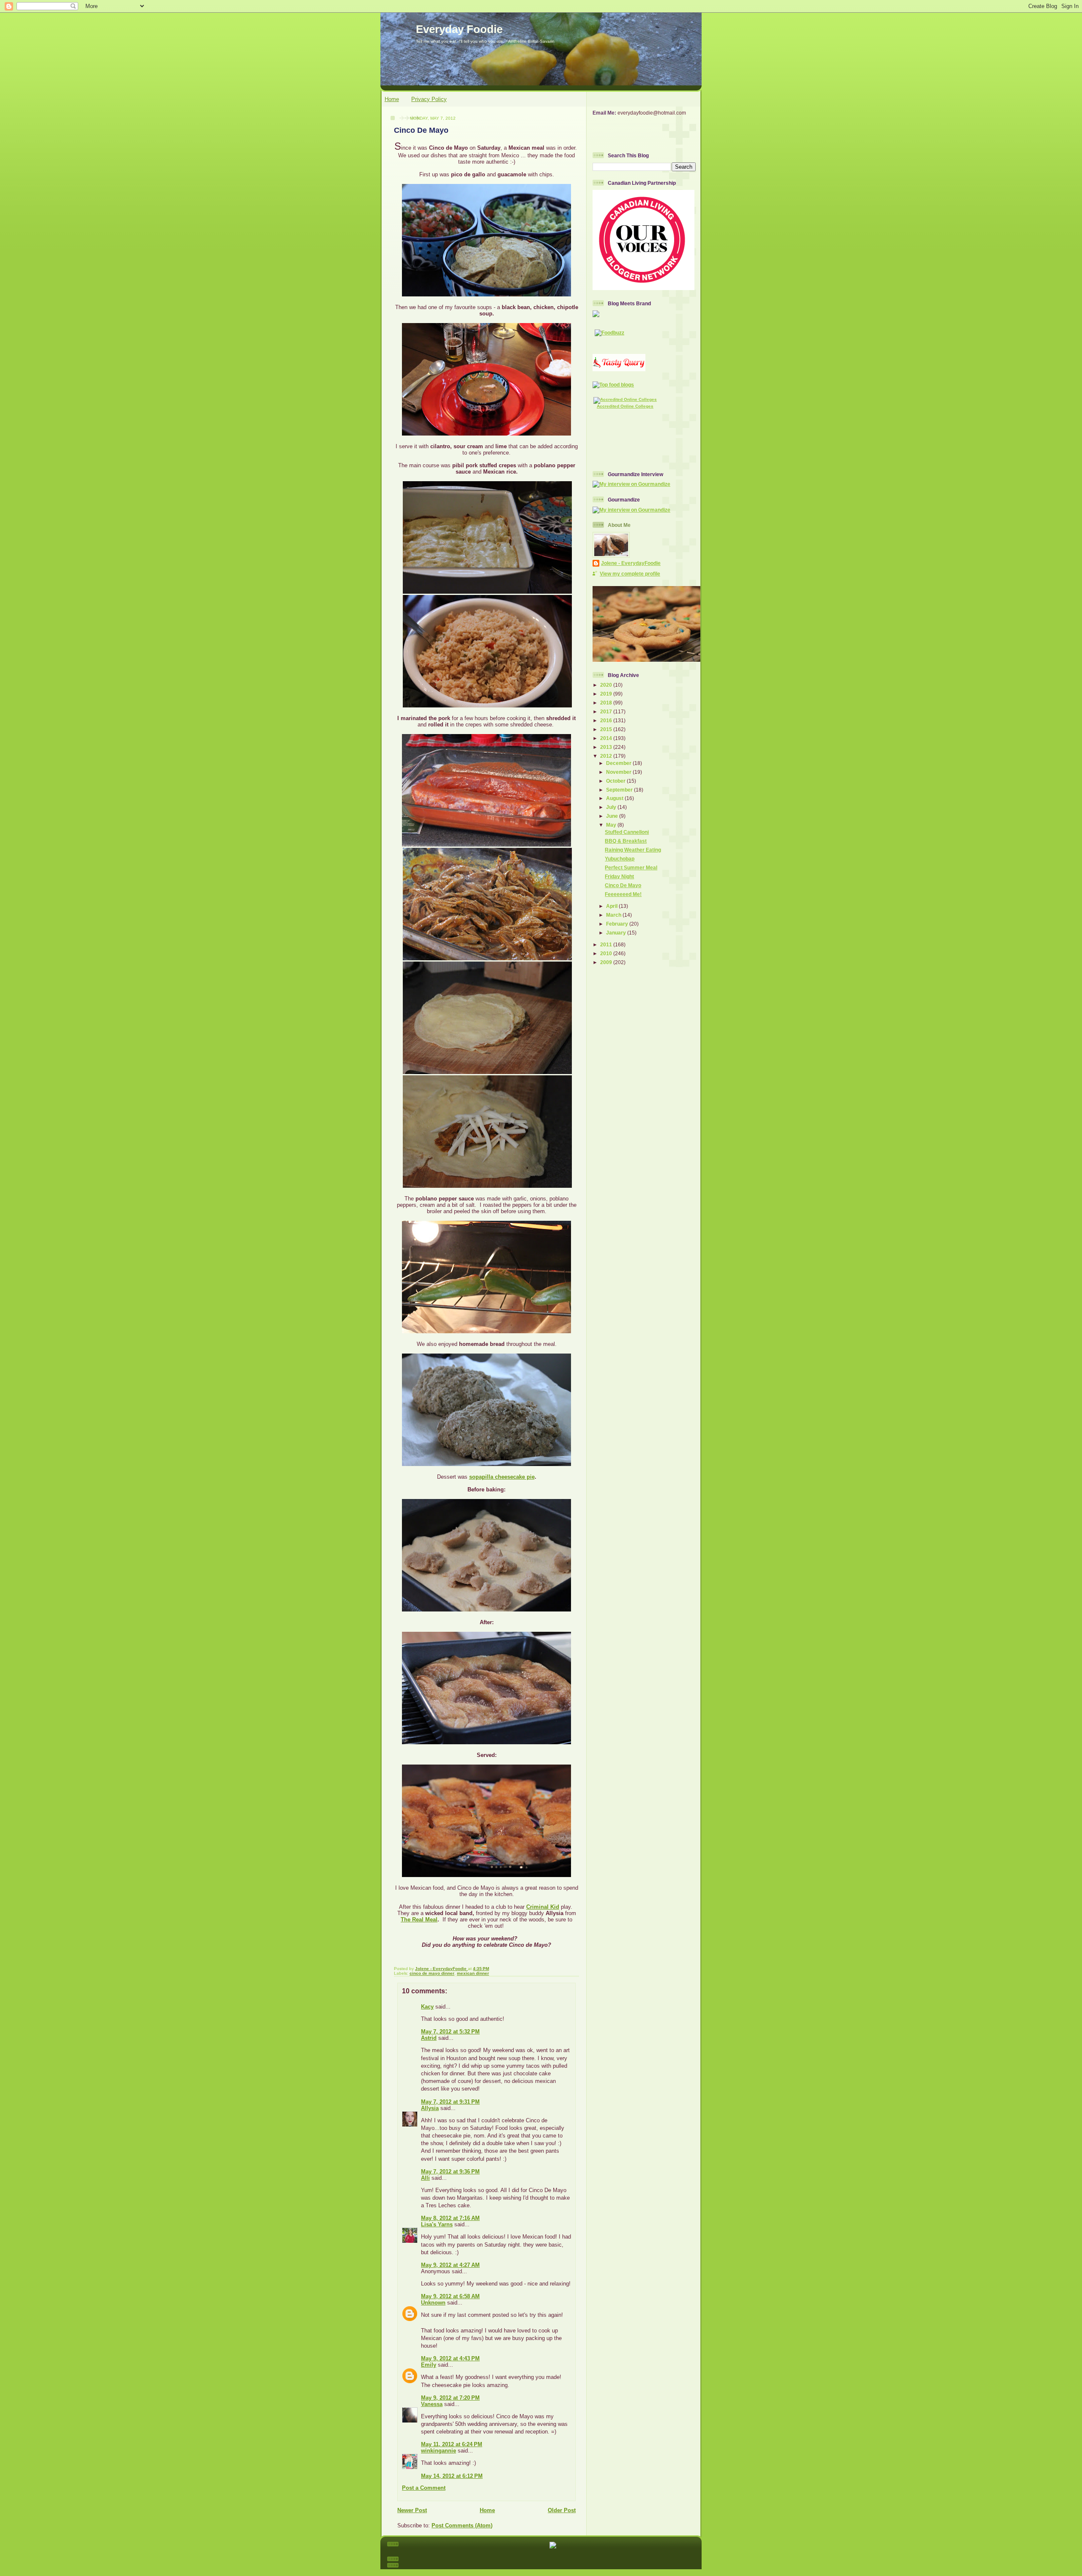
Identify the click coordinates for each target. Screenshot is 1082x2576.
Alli (425, 2178)
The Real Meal (419, 1920)
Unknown (433, 2303)
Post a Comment (424, 2488)
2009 (607, 962)
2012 (607, 756)
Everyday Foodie (459, 29)
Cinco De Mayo (623, 885)
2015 (607, 729)
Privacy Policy (429, 99)
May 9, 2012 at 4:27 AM (450, 2265)
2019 (607, 694)
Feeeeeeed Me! (623, 894)
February (618, 924)
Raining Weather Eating (633, 850)
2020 (607, 685)
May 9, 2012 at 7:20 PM (450, 2398)
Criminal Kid (543, 1907)
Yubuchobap (620, 859)
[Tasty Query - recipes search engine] (619, 369)
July (612, 807)
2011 (607, 944)
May (612, 825)
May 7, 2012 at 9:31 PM (450, 2102)
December (619, 763)
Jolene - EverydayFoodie (631, 563)
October (616, 781)
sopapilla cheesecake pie (502, 1477)
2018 (607, 703)
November (619, 772)
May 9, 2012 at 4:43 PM (450, 2358)
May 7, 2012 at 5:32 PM (450, 2032)
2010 (607, 953)
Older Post (562, 2510)
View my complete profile (630, 574)
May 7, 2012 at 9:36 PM (450, 2172)
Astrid (429, 2038)
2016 (607, 720)
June (613, 816)
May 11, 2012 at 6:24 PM (452, 2444)
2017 (607, 711)
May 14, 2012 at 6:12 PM (452, 2476)
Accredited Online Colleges (625, 406)
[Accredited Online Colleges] (625, 399)
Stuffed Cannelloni (627, 832)
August (615, 798)
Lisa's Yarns (437, 2224)
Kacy (427, 2007)
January (617, 933)
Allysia (430, 2108)
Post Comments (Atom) (462, 2525)
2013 (607, 747)
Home (392, 99)
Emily (429, 2365)
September (620, 790)
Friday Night (619, 876)
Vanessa (432, 2404)
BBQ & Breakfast (626, 841)
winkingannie (439, 2451)
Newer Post (412, 2510)
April (612, 906)
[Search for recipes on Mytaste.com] (613, 385)
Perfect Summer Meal (631, 867)
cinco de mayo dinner (432, 1973)
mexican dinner (473, 1973)
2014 (607, 738)
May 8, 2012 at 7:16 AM (450, 2218)
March (614, 915)
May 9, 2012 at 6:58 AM (450, 2296)
